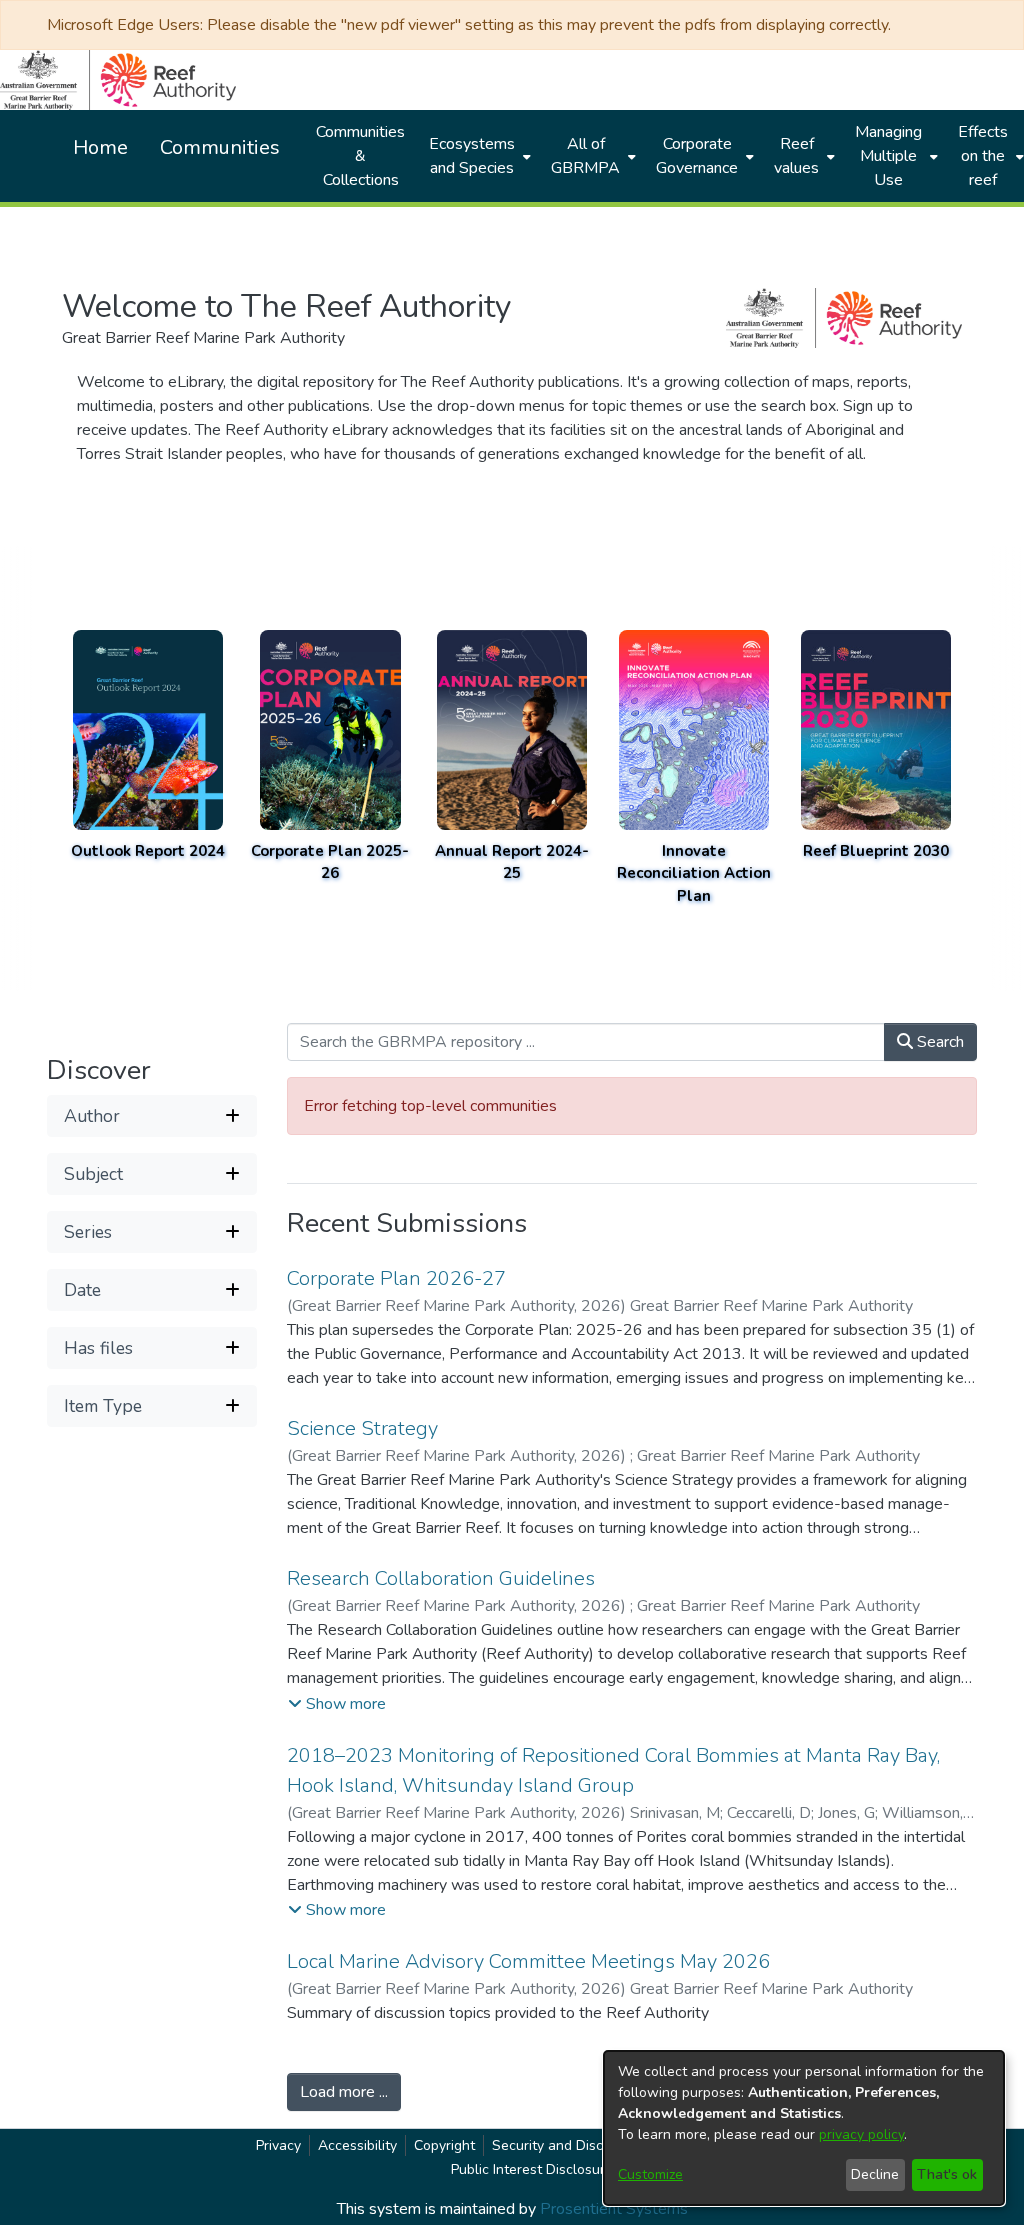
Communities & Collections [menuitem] (360, 156)
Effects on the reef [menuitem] (983, 156)
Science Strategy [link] (362, 1428)
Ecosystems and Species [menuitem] (472, 156)
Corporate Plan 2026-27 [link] (396, 1278)
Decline (875, 2174)
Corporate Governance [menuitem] (697, 156)
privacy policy (861, 2134)
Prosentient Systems (614, 2209)
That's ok (947, 2174)
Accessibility (357, 2145)
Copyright (444, 2145)
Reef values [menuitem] (796, 156)
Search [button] (938, 1042)
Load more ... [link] (344, 2092)
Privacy (278, 2145)
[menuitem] (478, 156)
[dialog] (804, 2128)
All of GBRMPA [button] (585, 156)
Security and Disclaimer (567, 2145)
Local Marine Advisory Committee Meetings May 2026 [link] (528, 1961)
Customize (650, 2174)
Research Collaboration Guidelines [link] (441, 1578)
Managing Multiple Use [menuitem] (888, 156)
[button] (152, 1116)
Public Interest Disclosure (532, 2169)
